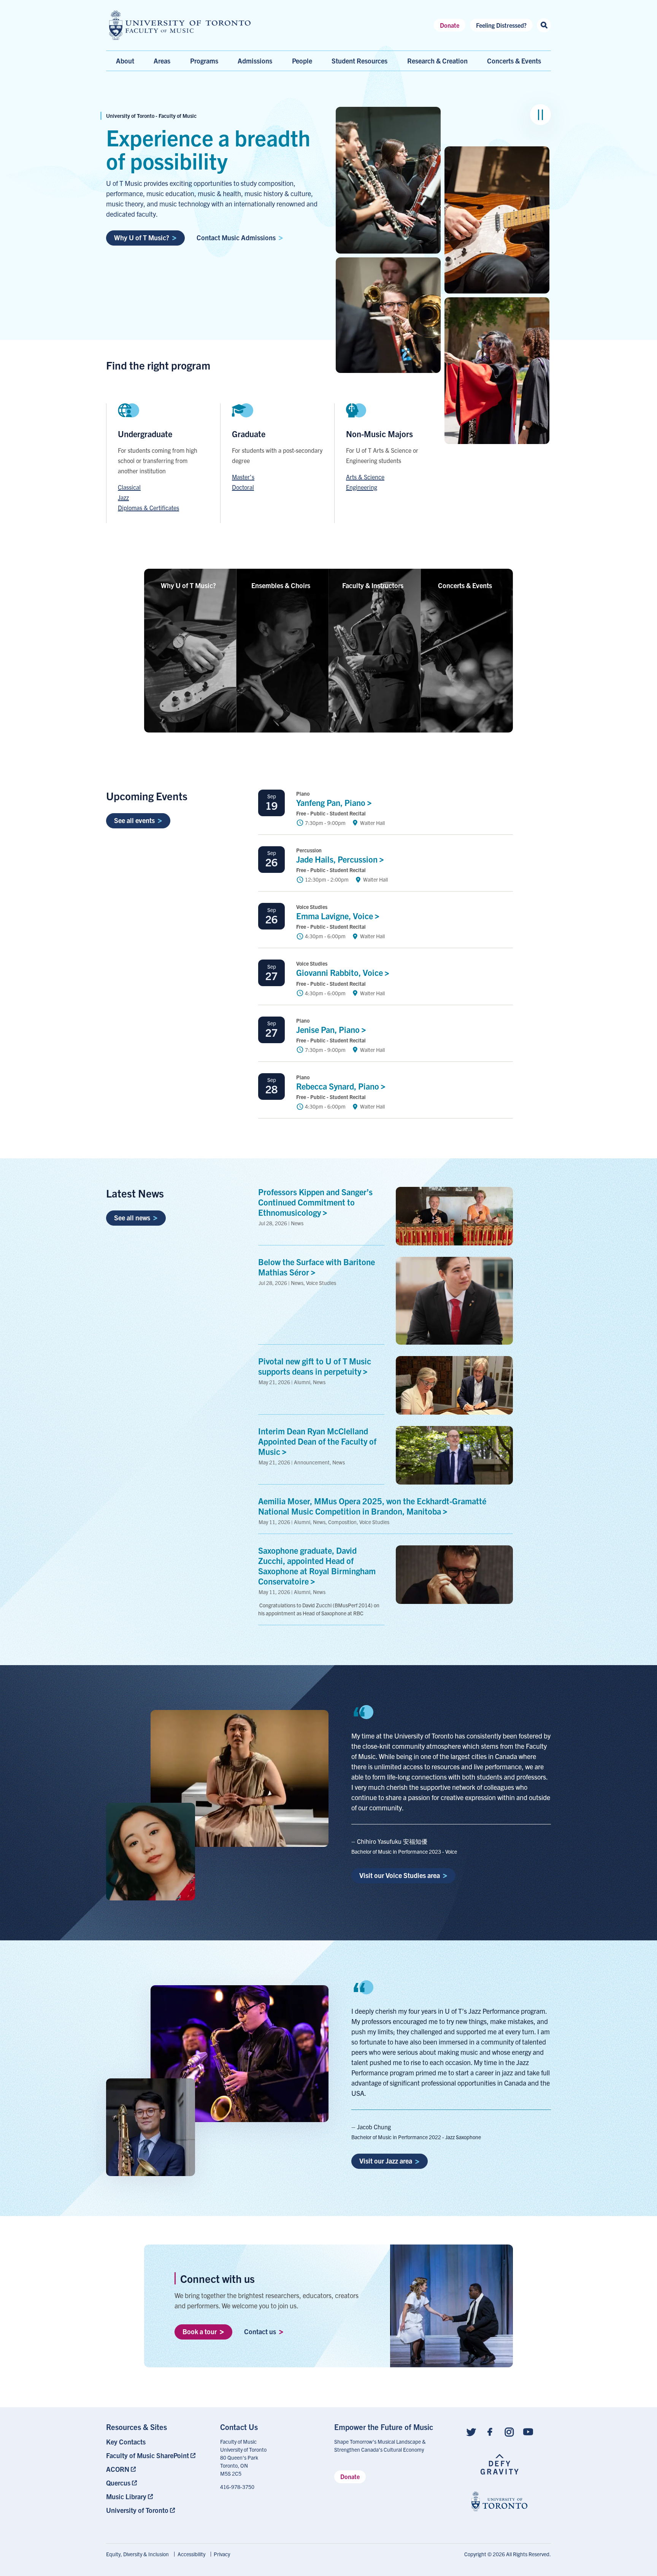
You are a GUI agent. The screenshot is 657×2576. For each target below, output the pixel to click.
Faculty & (373, 585)
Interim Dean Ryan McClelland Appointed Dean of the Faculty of (317, 1441)
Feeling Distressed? (501, 25)
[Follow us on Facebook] (490, 2431)
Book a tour (200, 2331)
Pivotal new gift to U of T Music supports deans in (315, 1366)
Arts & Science (365, 477)
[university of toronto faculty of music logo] (180, 25)
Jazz (123, 497)
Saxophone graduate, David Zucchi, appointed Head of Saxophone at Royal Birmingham (317, 1565)
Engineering (362, 487)
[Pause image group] (540, 115)
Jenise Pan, (329, 1029)
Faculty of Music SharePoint (148, 2455)
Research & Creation (437, 61)
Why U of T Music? (142, 237)
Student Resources (359, 61)
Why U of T (188, 585)
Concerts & (465, 585)
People (302, 61)
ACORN (118, 2469)
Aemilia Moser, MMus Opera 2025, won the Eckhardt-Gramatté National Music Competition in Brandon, (372, 1506)
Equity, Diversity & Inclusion (137, 2554)
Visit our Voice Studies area (400, 1875)
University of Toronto (137, 2510)
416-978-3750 (237, 2487)
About (125, 61)
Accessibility (191, 2554)
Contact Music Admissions (236, 237)
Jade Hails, (338, 859)
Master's (243, 477)
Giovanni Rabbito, (340, 972)
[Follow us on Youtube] (528, 2431)
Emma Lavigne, (336, 916)
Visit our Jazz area (386, 2161)
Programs (204, 61)
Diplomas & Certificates (148, 508)
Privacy (222, 2554)
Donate (450, 25)
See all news (132, 1217)
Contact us (260, 2331)
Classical (129, 487)
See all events (134, 820)
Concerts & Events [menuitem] (514, 61)
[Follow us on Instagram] (509, 2431)
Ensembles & (281, 585)
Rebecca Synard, (339, 1086)
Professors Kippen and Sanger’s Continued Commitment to (315, 1202)
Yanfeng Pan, (332, 802)
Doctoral (243, 487)
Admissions (255, 61)
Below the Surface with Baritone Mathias (317, 1267)
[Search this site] (544, 25)
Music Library (126, 2496)
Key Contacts (126, 2442)
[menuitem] (157, 2442)
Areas (162, 61)
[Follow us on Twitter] (471, 2431)
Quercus (118, 2483)
